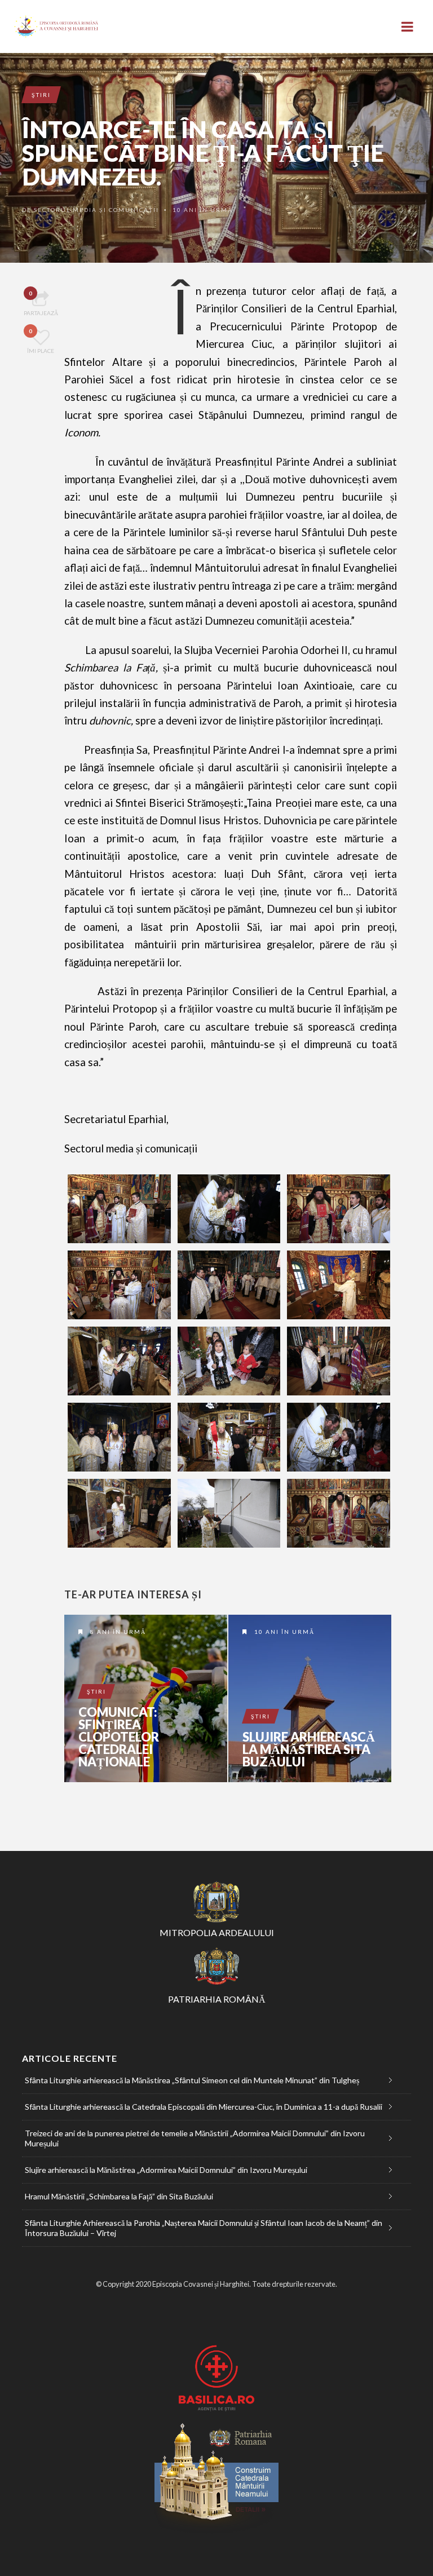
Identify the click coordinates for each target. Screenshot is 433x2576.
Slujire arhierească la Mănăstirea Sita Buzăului (309, 1749)
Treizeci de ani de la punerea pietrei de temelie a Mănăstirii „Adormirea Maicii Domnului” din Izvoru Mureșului (195, 2138)
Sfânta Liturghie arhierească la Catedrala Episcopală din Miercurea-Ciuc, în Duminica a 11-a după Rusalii (204, 2107)
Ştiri (41, 95)
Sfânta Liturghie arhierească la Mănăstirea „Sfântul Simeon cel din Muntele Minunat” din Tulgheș (192, 2080)
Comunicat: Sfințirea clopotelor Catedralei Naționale (119, 1737)
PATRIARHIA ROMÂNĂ (217, 1999)
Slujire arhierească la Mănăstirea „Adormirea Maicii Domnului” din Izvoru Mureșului (166, 2170)
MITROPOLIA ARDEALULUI (217, 1932)
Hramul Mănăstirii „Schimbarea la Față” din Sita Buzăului (119, 2196)
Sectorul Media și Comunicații (96, 210)
